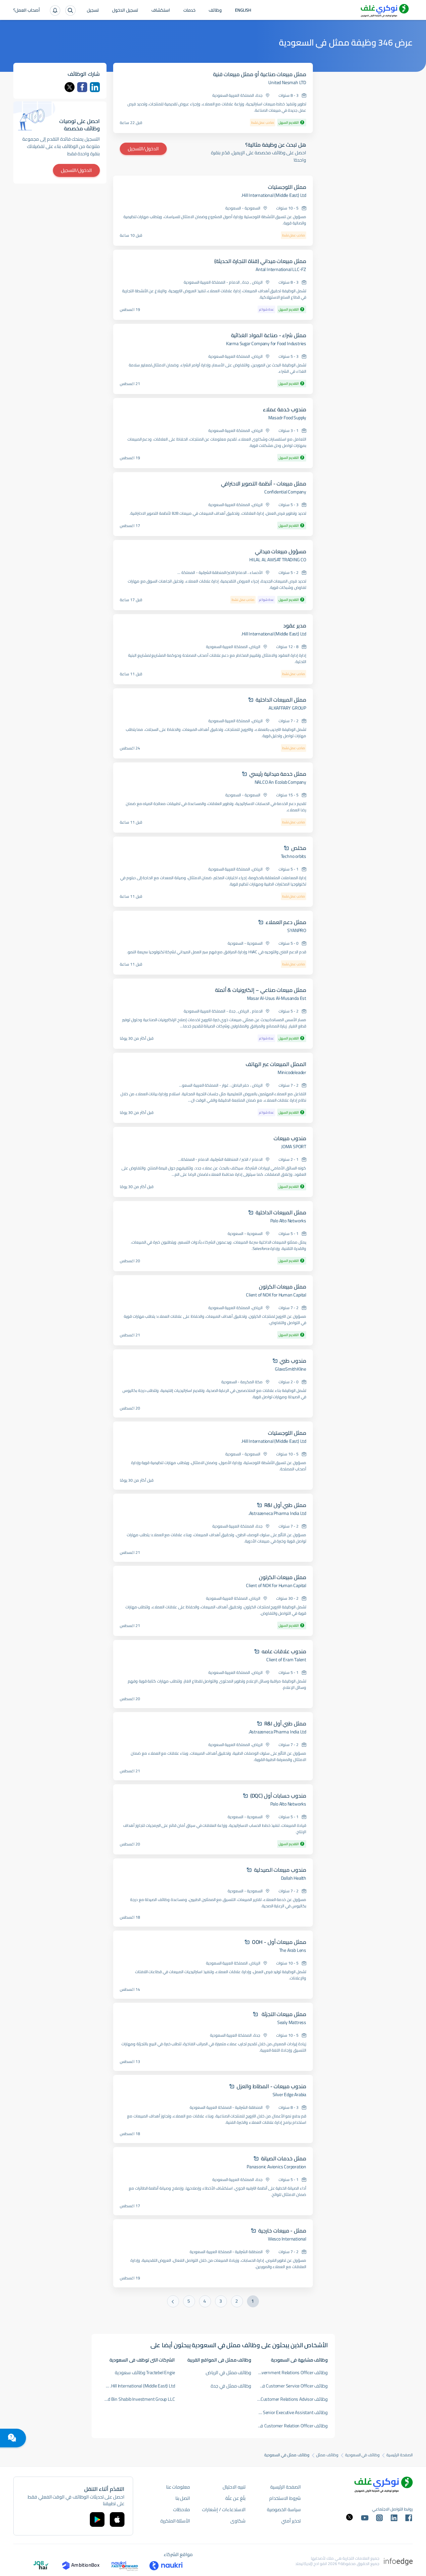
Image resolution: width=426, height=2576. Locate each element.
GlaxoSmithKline (291, 1369)
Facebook (82, 87)
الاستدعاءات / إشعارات (224, 2509)
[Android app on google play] (97, 2519)
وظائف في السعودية (363, 2455)
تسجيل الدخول (125, 11)
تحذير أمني (291, 2521)
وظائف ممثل (327, 2455)
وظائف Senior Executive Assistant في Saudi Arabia (290, 2412)
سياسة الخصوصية (284, 2509)
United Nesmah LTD (287, 82)
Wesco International (287, 2239)
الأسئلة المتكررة (175, 2521)
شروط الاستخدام (285, 2498)
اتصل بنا (183, 2498)
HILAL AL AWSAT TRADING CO (278, 560)
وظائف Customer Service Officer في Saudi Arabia (290, 2386)
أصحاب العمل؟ (27, 11)
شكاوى (238, 2521)
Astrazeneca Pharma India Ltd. (277, 1513)
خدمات (189, 11)
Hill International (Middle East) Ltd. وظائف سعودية (137, 2386)
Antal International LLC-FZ (281, 269)
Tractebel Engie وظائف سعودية (145, 2373)
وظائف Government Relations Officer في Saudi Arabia (290, 2373)
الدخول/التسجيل (143, 149)
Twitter (70, 87)
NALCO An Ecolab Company (280, 782)
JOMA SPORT (294, 1147)
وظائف (215, 11)
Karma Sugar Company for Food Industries (266, 343)
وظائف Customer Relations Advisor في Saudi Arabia (290, 2399)
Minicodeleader (292, 1072)
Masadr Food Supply (287, 418)
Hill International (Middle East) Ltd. (274, 195)
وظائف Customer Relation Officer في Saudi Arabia (290, 2426)
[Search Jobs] (70, 10)
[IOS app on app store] (117, 2519)
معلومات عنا (178, 2487)
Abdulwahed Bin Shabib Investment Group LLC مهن (137, 2399)
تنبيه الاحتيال (234, 2487)
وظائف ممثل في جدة (231, 2386)
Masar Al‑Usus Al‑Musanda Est (277, 998)
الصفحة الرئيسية (400, 2455)
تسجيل (93, 11)
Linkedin (95, 87)
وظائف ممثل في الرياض (228, 2373)
